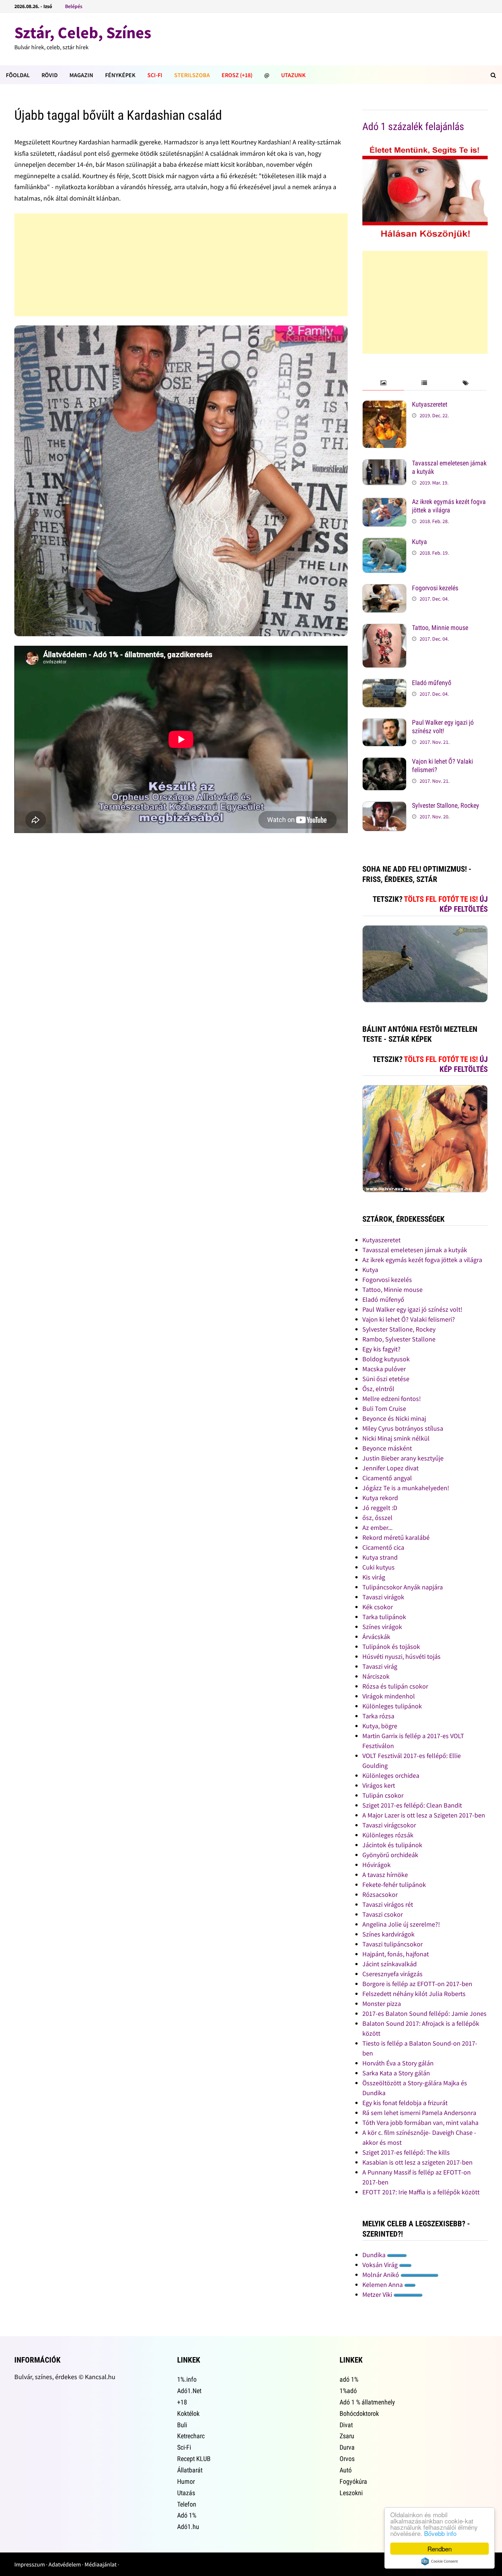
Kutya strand (380, 1557)
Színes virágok (382, 1627)
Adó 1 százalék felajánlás (413, 127)
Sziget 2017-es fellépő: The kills (406, 2152)
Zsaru (347, 2436)
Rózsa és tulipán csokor (395, 1686)
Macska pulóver (384, 1369)
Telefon (187, 2504)
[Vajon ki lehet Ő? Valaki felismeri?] (384, 762)
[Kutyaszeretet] (384, 405)
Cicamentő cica (383, 1547)
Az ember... (377, 1527)
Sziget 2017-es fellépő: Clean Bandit (412, 1805)
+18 (182, 2402)
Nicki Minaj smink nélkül (396, 1438)
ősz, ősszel (377, 1518)
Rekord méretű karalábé (396, 1537)
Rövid (50, 75)
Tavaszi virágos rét (388, 1904)
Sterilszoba (192, 75)
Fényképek (120, 75)
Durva (347, 2447)
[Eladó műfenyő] (384, 684)
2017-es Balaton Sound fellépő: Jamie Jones (424, 2013)
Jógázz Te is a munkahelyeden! (406, 1488)
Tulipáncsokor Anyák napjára (403, 1587)
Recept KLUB (194, 2459)
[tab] (383, 383)
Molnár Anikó (381, 2275)
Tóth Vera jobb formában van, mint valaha (420, 2123)
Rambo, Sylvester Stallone (399, 1339)
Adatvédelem (65, 2564)
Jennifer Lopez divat (390, 1468)
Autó (346, 2470)
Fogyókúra (353, 2481)
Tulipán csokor (383, 1795)
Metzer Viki (378, 2294)
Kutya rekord (380, 1498)
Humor (186, 2481)
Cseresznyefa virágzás (392, 1974)
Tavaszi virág (380, 1666)
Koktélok (188, 2413)
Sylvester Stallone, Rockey (446, 805)
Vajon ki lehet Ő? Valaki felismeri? (409, 1319)
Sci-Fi (155, 75)
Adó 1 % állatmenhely (367, 2402)
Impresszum (30, 2564)
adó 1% (349, 2379)
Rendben (440, 2549)
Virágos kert (379, 1785)
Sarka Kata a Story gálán (396, 2073)
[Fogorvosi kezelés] (384, 589)
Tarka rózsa (378, 1716)
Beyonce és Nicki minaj (394, 1418)
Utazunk (293, 75)
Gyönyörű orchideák (390, 1855)
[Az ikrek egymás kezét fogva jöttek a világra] (384, 503)
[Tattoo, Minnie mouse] (384, 629)
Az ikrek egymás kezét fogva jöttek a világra (449, 506)
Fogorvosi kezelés (435, 588)
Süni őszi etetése (386, 1379)
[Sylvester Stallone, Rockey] (384, 806)
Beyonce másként (387, 1448)
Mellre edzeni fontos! (392, 1399)
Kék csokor (378, 1607)
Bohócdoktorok (359, 2413)
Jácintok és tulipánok (392, 1845)
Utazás (186, 2493)
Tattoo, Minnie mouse (440, 628)
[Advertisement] (181, 265)
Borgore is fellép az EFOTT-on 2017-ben (417, 1984)
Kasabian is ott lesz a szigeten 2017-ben (417, 2162)
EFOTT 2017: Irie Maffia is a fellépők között (421, 2192)
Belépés (74, 6)
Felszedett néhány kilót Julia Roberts (414, 1994)
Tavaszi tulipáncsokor (392, 1944)
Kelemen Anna (383, 2285)
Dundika (375, 2255)
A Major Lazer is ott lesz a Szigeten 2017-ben (424, 1815)
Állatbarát (190, 2470)
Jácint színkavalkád (390, 1964)
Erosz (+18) (237, 75)
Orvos (347, 2459)
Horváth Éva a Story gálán (398, 2063)
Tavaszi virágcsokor (389, 1825)
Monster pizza (382, 2004)
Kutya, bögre (380, 1726)
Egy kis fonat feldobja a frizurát (405, 2103)
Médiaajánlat (101, 2564)
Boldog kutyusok (386, 1359)
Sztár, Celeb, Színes (83, 33)
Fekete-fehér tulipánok (394, 1885)
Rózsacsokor (380, 1894)
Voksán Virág (381, 2265)
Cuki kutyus (379, 1567)
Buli (182, 2425)
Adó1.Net (189, 2391)
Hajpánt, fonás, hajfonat (396, 1954)
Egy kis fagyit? (381, 1349)
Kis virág (374, 1577)
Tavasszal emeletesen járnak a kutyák (415, 1250)
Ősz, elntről (378, 1389)
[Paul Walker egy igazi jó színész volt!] (384, 723)
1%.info (187, 2379)
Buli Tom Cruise (384, 1408)
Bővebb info (440, 2533)
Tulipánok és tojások (391, 1647)
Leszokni (351, 2493)
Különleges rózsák (388, 1835)
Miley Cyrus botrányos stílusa (403, 1428)
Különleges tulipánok (392, 1706)
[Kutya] (384, 543)
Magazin (81, 75)
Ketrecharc (191, 2436)
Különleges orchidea (391, 1775)
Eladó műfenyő (432, 683)
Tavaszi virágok (383, 1597)
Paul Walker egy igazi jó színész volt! (443, 727)
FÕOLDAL (18, 75)
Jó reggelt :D (380, 1508)
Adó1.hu (188, 2527)
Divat (346, 2425)
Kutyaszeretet (430, 404)
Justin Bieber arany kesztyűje (403, 1458)
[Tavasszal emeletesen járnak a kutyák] (384, 464)
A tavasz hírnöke (385, 1875)
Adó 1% (187, 2515)
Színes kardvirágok (388, 1934)
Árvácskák (376, 1637)
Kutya (419, 542)
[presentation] (383, 383)
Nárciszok (376, 1676)
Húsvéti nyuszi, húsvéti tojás (401, 1656)
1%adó (348, 2391)
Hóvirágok (376, 1865)
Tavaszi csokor (383, 1914)
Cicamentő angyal (387, 1478)
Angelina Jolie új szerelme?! (401, 1924)
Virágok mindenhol (389, 1696)
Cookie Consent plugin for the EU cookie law (440, 2561)
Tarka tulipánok (384, 1617)
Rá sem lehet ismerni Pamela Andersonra (419, 2113)
